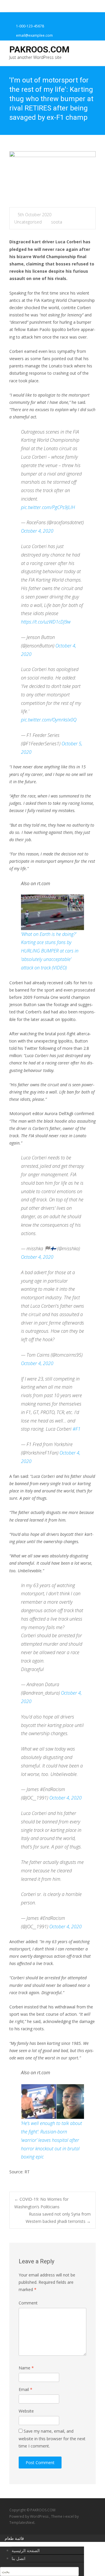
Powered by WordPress (29, 2516)
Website (26, 2411)
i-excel (69, 2516)
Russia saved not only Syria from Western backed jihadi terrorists (58, 2218)
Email (26, 2389)
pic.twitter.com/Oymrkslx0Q (49, 720)
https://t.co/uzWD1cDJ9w (46, 622)
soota (57, 222)
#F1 (77, 1429)
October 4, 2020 (37, 531)
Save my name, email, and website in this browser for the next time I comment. (52, 2438)
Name (26, 2368)
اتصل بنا (19, 2558)
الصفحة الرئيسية (26, 2551)
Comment (28, 2303)
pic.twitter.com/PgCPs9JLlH (48, 507)
